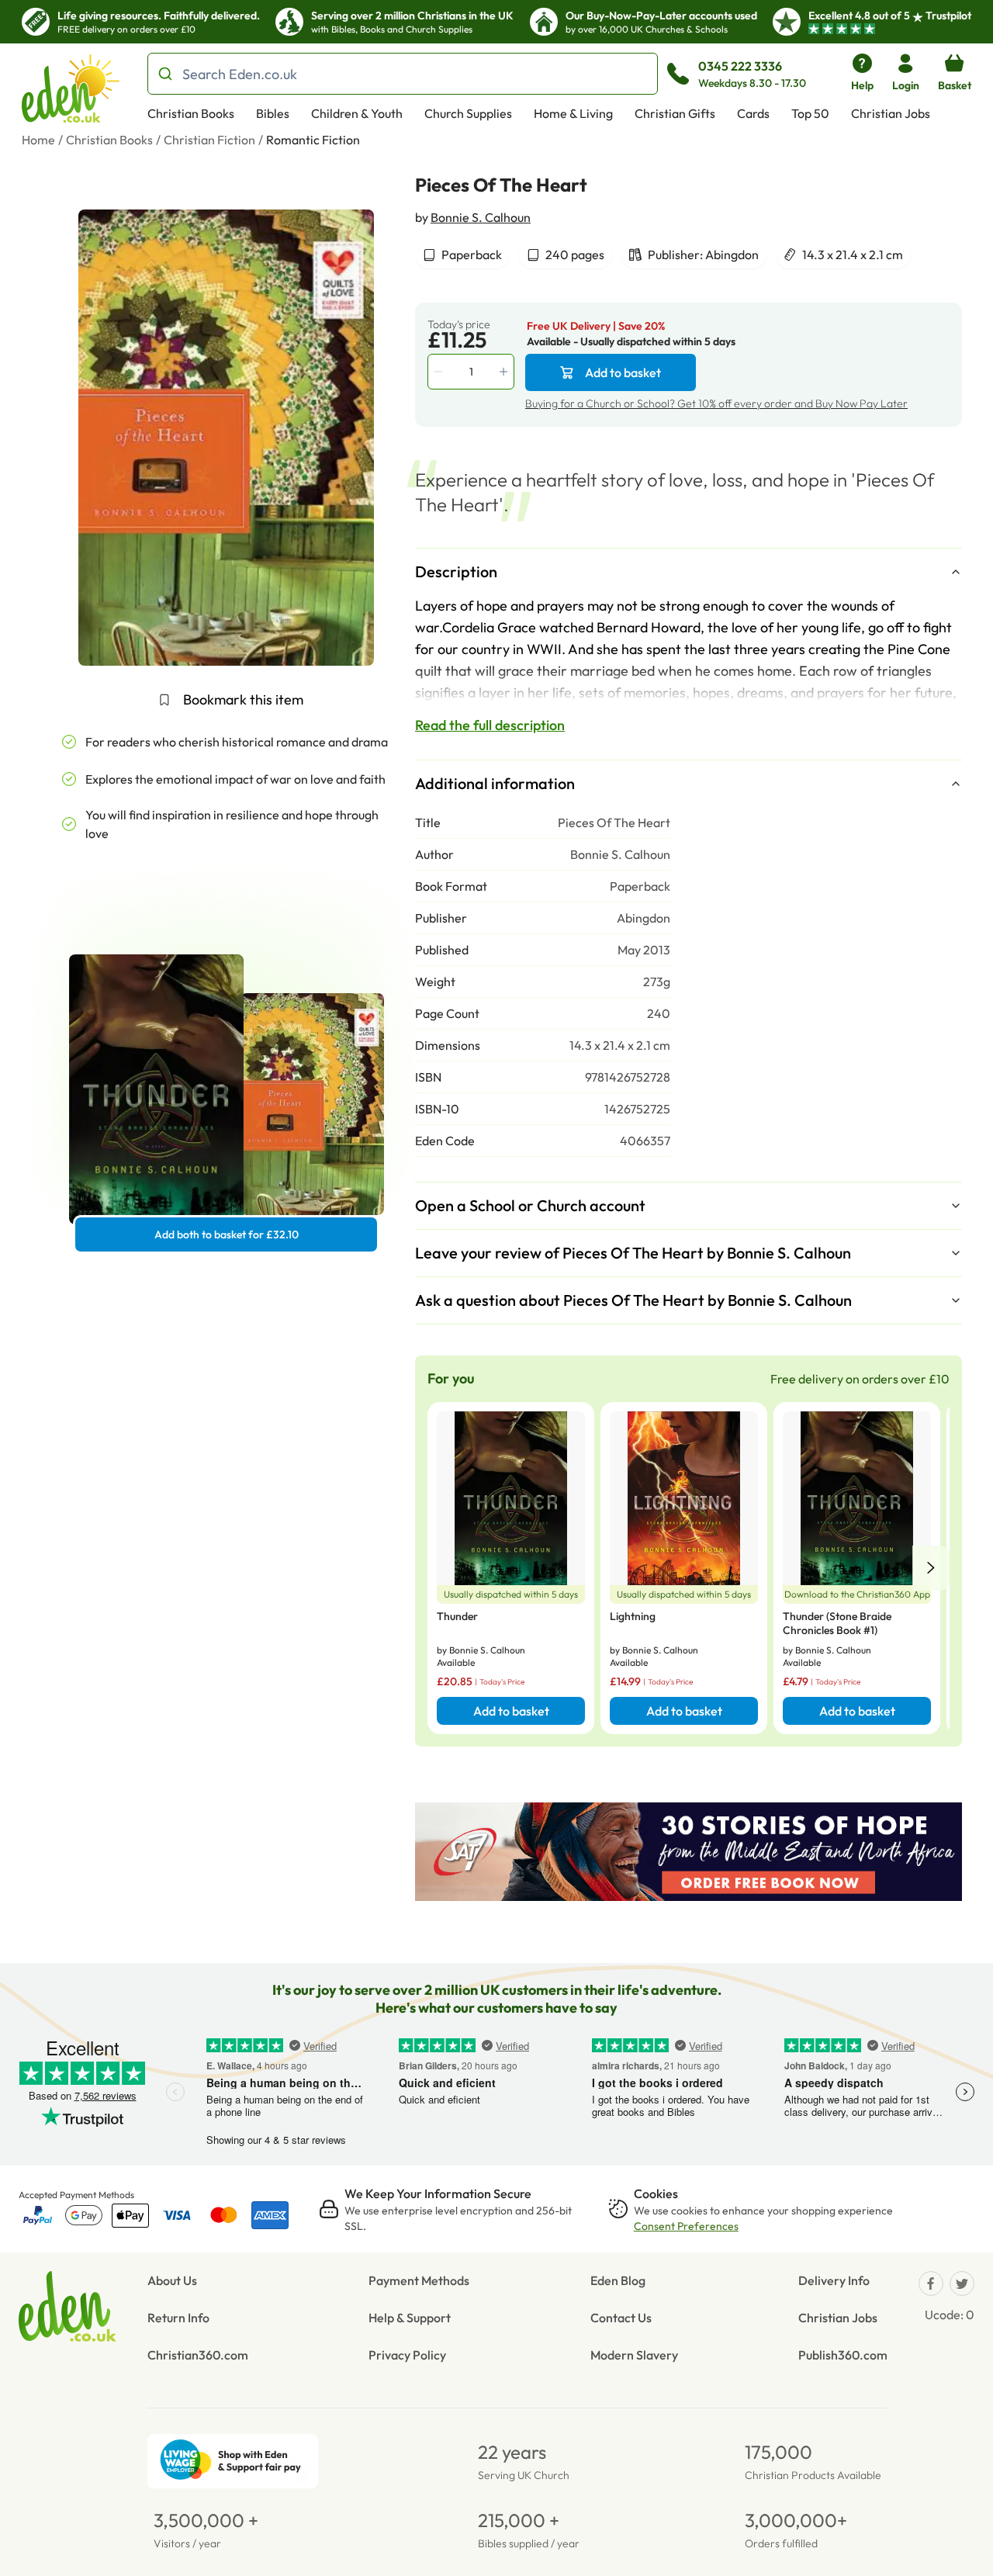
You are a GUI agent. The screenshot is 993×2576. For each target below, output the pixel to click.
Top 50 (810, 113)
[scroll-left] (931, 1568)
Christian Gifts (675, 113)
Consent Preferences (686, 2226)
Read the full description (490, 725)
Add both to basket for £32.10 (227, 1234)
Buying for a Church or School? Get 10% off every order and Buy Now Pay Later (716, 403)
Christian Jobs (891, 113)
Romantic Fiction (313, 140)
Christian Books (191, 113)
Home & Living (573, 113)
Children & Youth (357, 113)
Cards (753, 113)
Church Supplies (468, 113)
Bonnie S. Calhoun (481, 217)
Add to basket (623, 372)
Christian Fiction (209, 140)
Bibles (273, 113)
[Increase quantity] (505, 372)
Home (38, 140)
